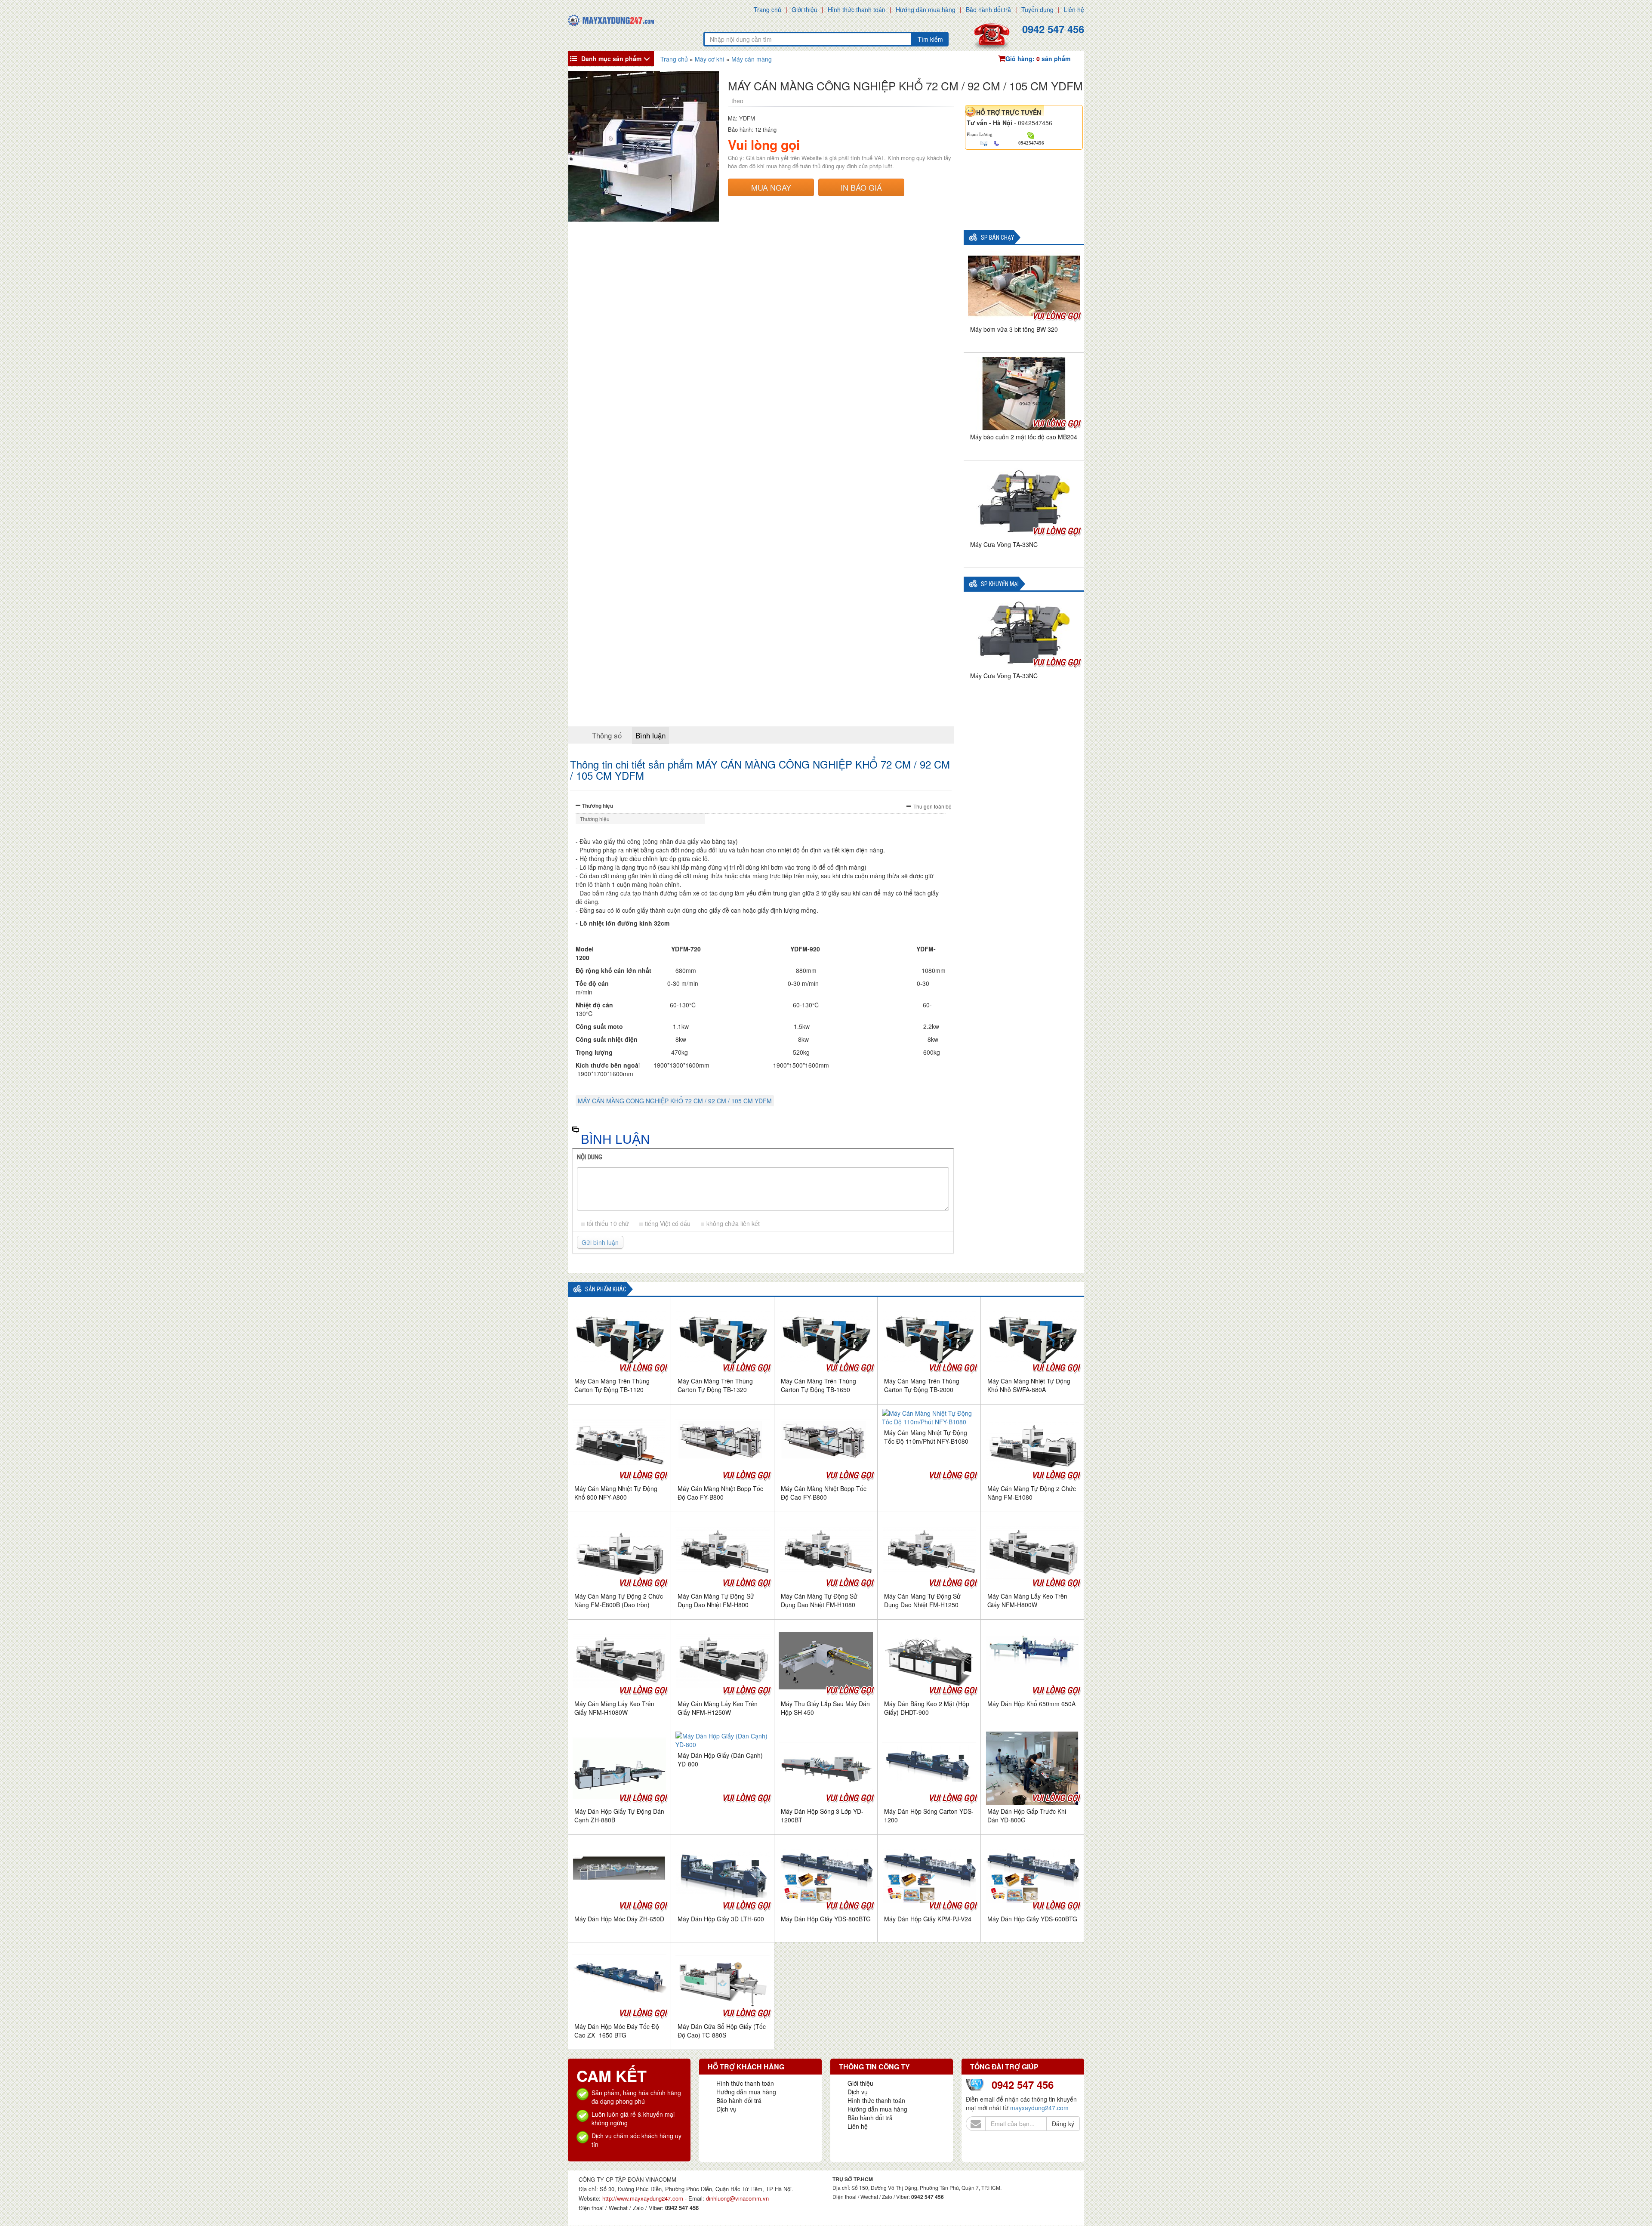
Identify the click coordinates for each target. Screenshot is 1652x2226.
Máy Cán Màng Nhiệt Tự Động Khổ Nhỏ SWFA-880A (1029, 1385)
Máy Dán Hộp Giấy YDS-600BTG (1032, 1919)
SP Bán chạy (997, 238)
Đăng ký (1063, 2124)
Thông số (607, 735)
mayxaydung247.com (1039, 2108)
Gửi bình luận (600, 1242)
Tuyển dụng (1037, 9)
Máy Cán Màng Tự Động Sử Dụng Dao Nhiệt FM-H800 (716, 1600)
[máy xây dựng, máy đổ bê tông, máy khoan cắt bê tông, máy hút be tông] (611, 19)
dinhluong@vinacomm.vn (737, 2198)
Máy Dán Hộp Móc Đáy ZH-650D (619, 1919)
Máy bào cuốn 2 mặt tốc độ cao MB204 (1024, 437)
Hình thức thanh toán (857, 9)
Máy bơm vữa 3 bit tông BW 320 (1014, 329)
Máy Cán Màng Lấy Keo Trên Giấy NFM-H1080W (614, 1708)
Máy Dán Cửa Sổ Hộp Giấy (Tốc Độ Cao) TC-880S (722, 2031)
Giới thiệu (804, 9)
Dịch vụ (726, 2109)
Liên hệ (1074, 9)
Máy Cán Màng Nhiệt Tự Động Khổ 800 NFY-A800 (616, 1493)
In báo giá (861, 187)
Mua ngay (771, 187)
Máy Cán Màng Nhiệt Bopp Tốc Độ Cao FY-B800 (720, 1493)
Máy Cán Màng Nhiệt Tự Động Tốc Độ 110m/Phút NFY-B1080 (926, 1437)
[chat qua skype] (1031, 135)
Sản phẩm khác (606, 1289)
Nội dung (590, 1157)
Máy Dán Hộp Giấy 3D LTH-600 (721, 1919)
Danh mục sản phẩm (611, 59)
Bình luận (650, 735)
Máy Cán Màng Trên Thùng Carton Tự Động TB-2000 (922, 1385)
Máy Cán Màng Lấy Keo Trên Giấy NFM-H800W (1027, 1600)
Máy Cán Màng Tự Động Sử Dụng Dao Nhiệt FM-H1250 (922, 1600)
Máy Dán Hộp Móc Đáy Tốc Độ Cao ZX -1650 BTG (617, 2031)
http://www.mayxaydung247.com (644, 2198)
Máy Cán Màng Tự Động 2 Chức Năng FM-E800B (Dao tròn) (619, 1600)
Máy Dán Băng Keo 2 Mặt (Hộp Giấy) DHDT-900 (927, 1708)
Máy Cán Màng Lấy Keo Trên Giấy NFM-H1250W (718, 1708)
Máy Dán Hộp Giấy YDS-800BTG (826, 1919)
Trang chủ (767, 9)
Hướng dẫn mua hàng (926, 9)
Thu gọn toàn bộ (932, 806)
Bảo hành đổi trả (988, 9)
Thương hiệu (598, 806)
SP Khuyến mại (1000, 584)
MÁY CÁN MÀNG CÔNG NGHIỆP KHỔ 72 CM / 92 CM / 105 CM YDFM (675, 1101)
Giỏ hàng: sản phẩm (1038, 59)
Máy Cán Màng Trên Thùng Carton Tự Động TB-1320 (715, 1385)
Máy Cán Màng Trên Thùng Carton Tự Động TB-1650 (818, 1385)
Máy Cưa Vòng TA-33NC (1004, 544)
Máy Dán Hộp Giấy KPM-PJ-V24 (928, 1919)
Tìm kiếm (930, 39)
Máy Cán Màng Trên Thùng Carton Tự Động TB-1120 (612, 1385)
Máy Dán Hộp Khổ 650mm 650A (1031, 1704)
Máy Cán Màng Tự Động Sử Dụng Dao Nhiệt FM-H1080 (819, 1600)
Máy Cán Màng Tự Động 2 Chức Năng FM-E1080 (1032, 1493)
